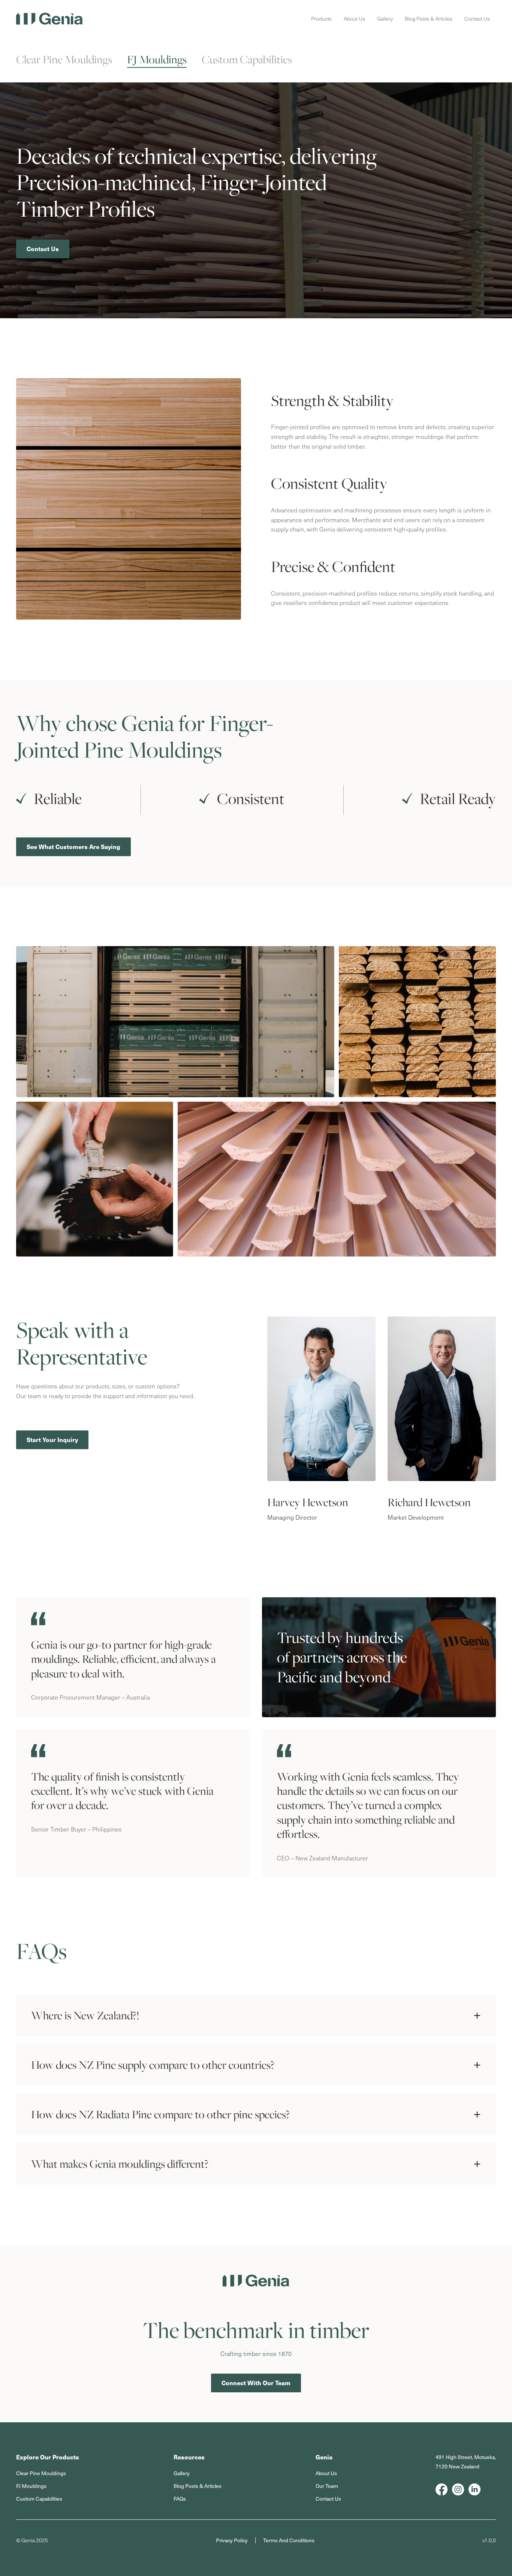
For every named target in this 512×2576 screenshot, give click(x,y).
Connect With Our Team (256, 2383)
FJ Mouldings (157, 59)
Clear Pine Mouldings (64, 59)
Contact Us (43, 249)
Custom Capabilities (247, 59)
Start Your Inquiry (52, 1440)
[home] (49, 19)
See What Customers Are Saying (73, 847)
